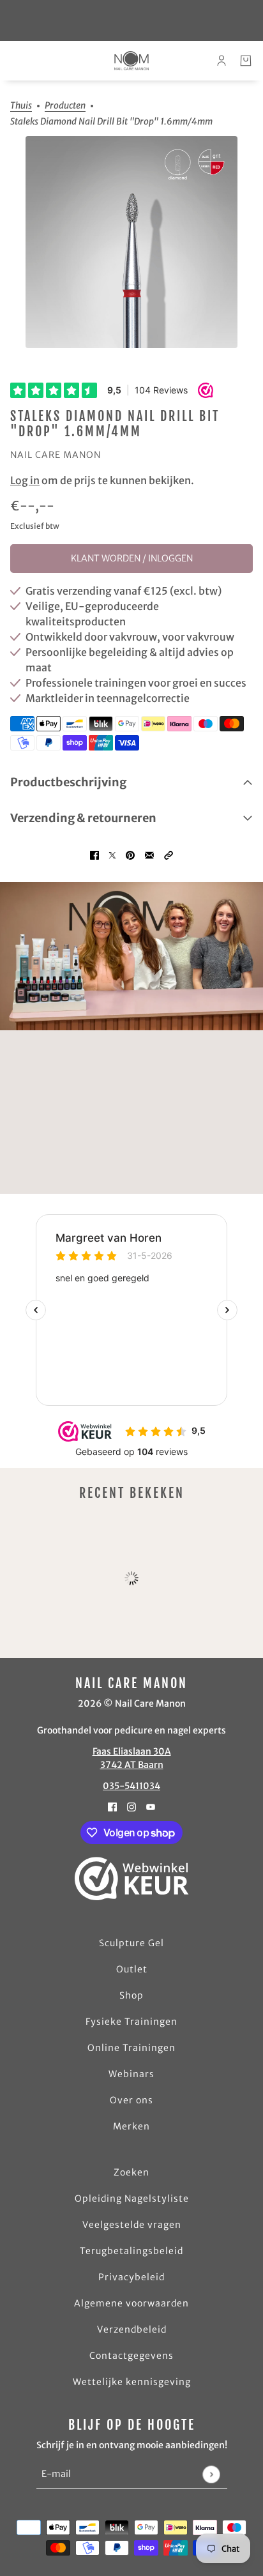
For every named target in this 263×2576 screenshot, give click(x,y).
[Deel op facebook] (94, 854)
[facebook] (112, 1806)
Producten (65, 106)
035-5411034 (131, 1786)
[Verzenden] (211, 2474)
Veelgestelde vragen (132, 2225)
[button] (169, 854)
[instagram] (131, 1806)
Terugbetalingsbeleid (131, 2251)
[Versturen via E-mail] (149, 854)
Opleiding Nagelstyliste (132, 2199)
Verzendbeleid (132, 2329)
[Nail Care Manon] (131, 61)
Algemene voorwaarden (131, 2303)
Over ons (131, 2100)
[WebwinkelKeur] (132, 1879)
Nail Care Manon (56, 455)
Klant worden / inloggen (132, 558)
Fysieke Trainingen (131, 2022)
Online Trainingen (131, 2048)
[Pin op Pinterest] (130, 854)
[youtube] (151, 1806)
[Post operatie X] (112, 854)
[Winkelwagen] (246, 61)
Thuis (21, 106)
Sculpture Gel (131, 1943)
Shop (131, 1995)
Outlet (132, 1969)
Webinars (131, 2074)
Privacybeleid (131, 2277)
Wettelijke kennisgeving (132, 2382)
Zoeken (131, 2172)
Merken (131, 2126)
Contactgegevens (131, 2356)
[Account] (222, 61)
